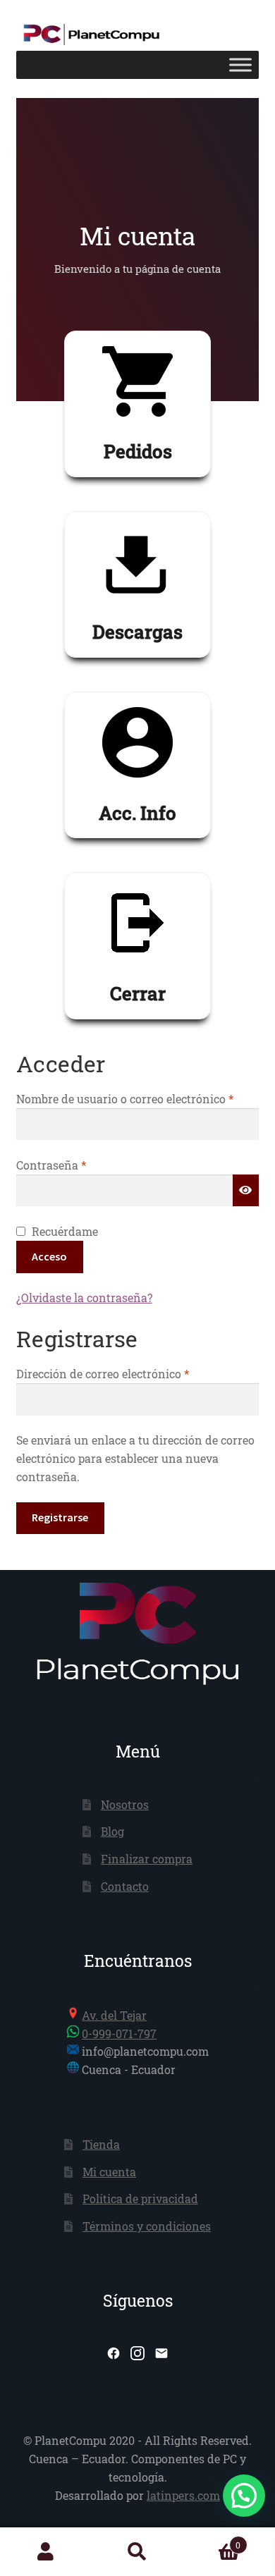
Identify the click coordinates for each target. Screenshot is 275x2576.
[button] (244, 2496)
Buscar (137, 2552)
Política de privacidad (140, 2198)
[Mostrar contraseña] (246, 1191)
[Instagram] (137, 2353)
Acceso (49, 1256)
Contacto (125, 1886)
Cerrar (138, 993)
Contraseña (80, 1165)
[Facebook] (114, 2353)
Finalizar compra (147, 1859)
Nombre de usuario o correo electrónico (138, 1098)
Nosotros (125, 1804)
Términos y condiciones (147, 2226)
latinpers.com (183, 2495)
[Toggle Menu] (240, 65)
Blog (112, 1831)
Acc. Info (137, 813)
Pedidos (138, 451)
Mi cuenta (109, 2172)
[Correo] (161, 2353)
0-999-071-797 (119, 2034)
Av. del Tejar (114, 2015)
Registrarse (60, 1517)
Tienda (101, 2144)
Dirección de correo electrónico (132, 1373)
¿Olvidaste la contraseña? (84, 1298)
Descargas (137, 632)
